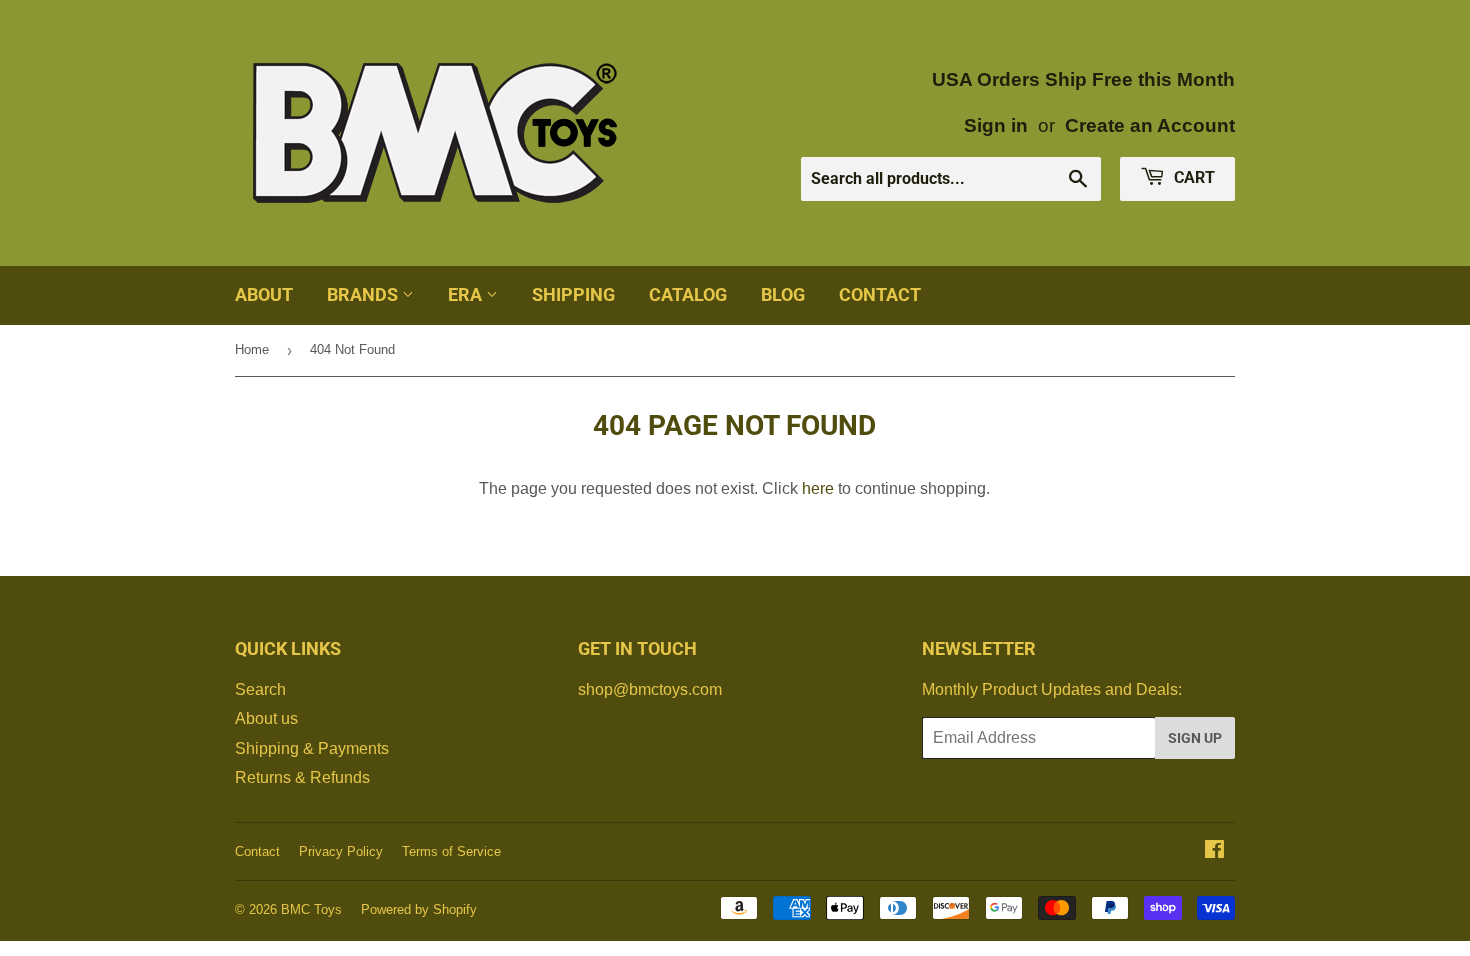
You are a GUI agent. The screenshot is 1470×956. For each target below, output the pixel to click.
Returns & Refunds (302, 777)
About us (266, 718)
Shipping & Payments (312, 748)
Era (467, 294)
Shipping (573, 294)
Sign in (996, 125)
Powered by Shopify (419, 909)
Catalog (688, 294)
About (264, 294)
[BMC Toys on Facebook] (1214, 851)
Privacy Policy (341, 851)
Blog (783, 294)
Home (252, 349)
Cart (1192, 177)
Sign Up (1195, 738)
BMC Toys (311, 909)
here (818, 488)
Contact (880, 294)
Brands (364, 294)
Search (260, 689)
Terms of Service (451, 851)
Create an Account (1150, 125)
